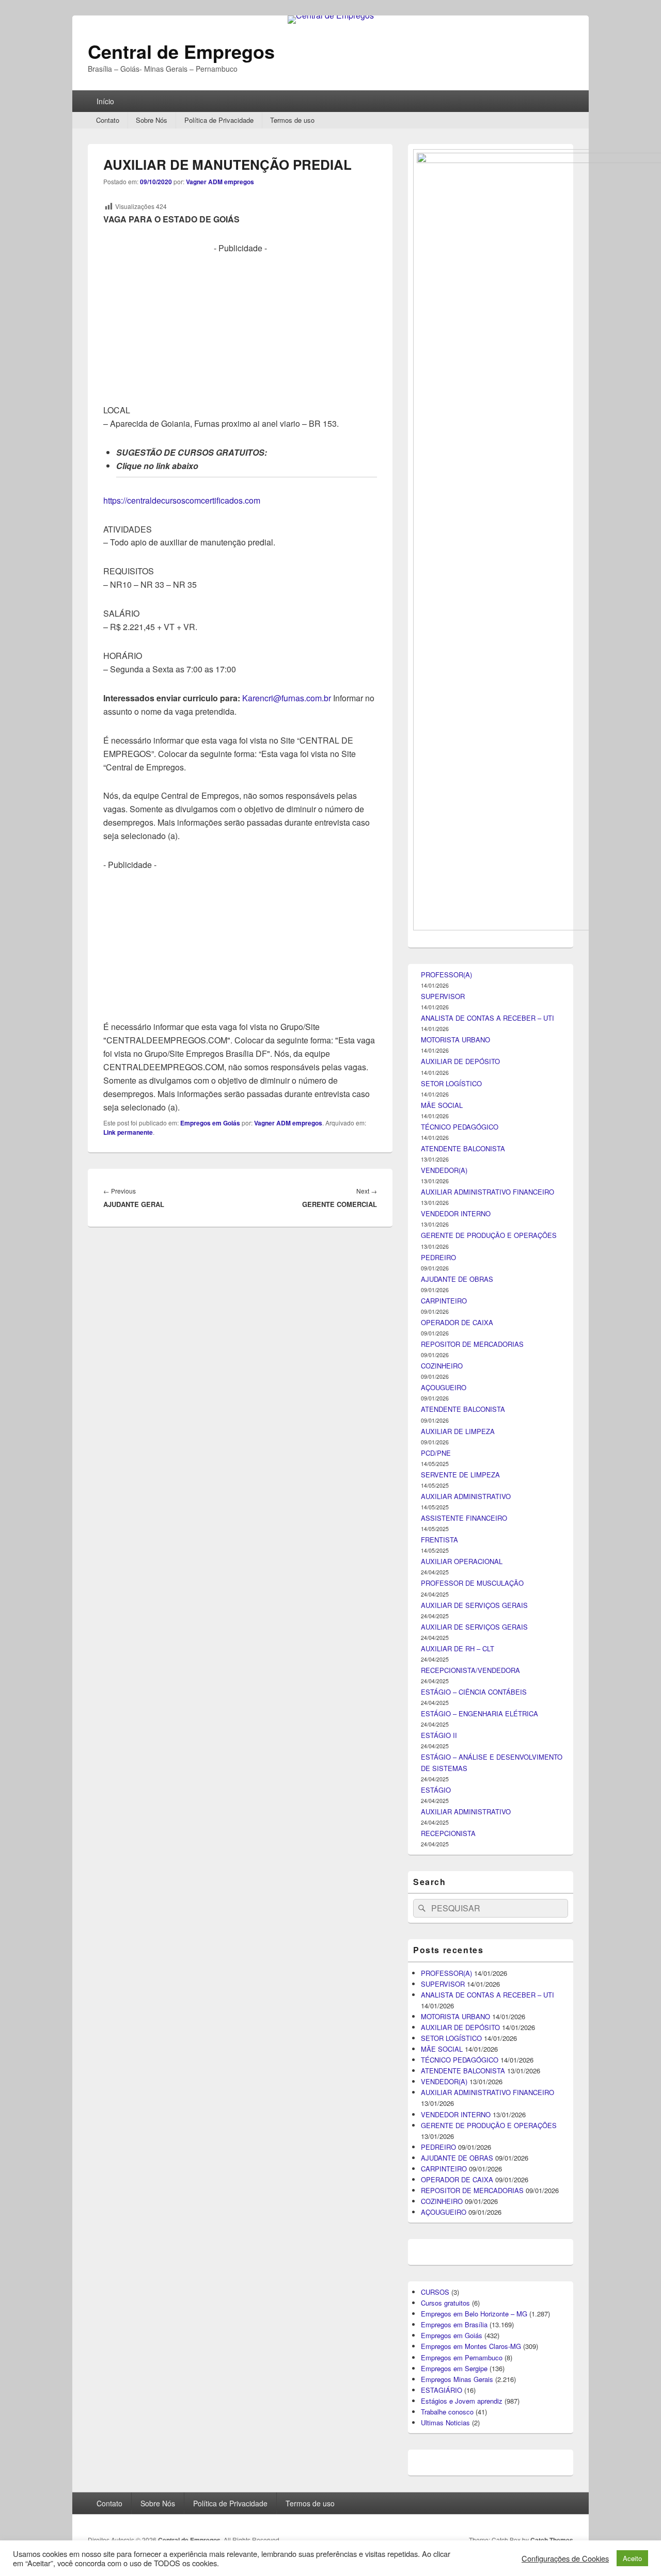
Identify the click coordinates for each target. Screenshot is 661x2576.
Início (105, 101)
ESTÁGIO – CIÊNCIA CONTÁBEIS (474, 1692)
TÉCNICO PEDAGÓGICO (460, 1127)
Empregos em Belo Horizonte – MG (474, 2314)
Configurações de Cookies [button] (565, 2558)
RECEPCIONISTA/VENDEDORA (470, 1670)
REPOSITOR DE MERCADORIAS (472, 1344)
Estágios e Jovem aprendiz (462, 2401)
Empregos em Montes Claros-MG (471, 2346)
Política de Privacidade (219, 120)
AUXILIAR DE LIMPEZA (458, 1431)
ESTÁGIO (436, 1790)
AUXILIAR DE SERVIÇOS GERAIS (474, 1605)
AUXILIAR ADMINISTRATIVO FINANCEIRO (487, 1192)
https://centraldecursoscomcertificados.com (182, 500)
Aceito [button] (632, 2558)
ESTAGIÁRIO (442, 2390)
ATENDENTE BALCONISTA (463, 1148)
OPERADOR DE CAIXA (457, 1322)
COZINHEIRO (442, 1366)
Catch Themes (552, 2540)
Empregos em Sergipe (454, 2368)
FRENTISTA (439, 1540)
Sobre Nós (152, 120)
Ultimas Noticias (445, 2422)
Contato (108, 120)
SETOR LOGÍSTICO (451, 1083)
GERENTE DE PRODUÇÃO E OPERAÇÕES (489, 1235)
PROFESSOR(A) (446, 975)
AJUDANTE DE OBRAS (457, 1279)
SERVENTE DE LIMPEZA (460, 1475)
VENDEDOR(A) (444, 1170)
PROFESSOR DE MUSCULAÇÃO (472, 1583)
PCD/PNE (436, 1453)
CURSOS (435, 2292)
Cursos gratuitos (445, 2303)
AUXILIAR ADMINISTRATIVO (466, 1496)
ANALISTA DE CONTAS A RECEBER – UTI (487, 1018)
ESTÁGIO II (439, 1735)
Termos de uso (292, 120)
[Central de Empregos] (331, 15)
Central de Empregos (181, 51)
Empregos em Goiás (210, 1123)
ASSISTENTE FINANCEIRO (464, 1518)
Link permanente (128, 1132)
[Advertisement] (240, 327)
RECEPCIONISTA (448, 1833)
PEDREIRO (438, 1257)
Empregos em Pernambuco (462, 2357)
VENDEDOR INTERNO (456, 1213)
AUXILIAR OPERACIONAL (462, 1561)
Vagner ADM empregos (220, 182)
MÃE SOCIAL (442, 1105)
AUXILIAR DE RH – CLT (458, 1648)
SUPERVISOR (443, 996)
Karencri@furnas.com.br (287, 698)
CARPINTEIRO (444, 1301)
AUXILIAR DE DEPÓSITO (460, 1061)
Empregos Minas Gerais (457, 2379)
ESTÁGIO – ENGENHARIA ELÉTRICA (479, 1713)
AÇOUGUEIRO (444, 1387)
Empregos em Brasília (454, 2324)
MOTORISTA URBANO (455, 1040)
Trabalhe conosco (447, 2412)
